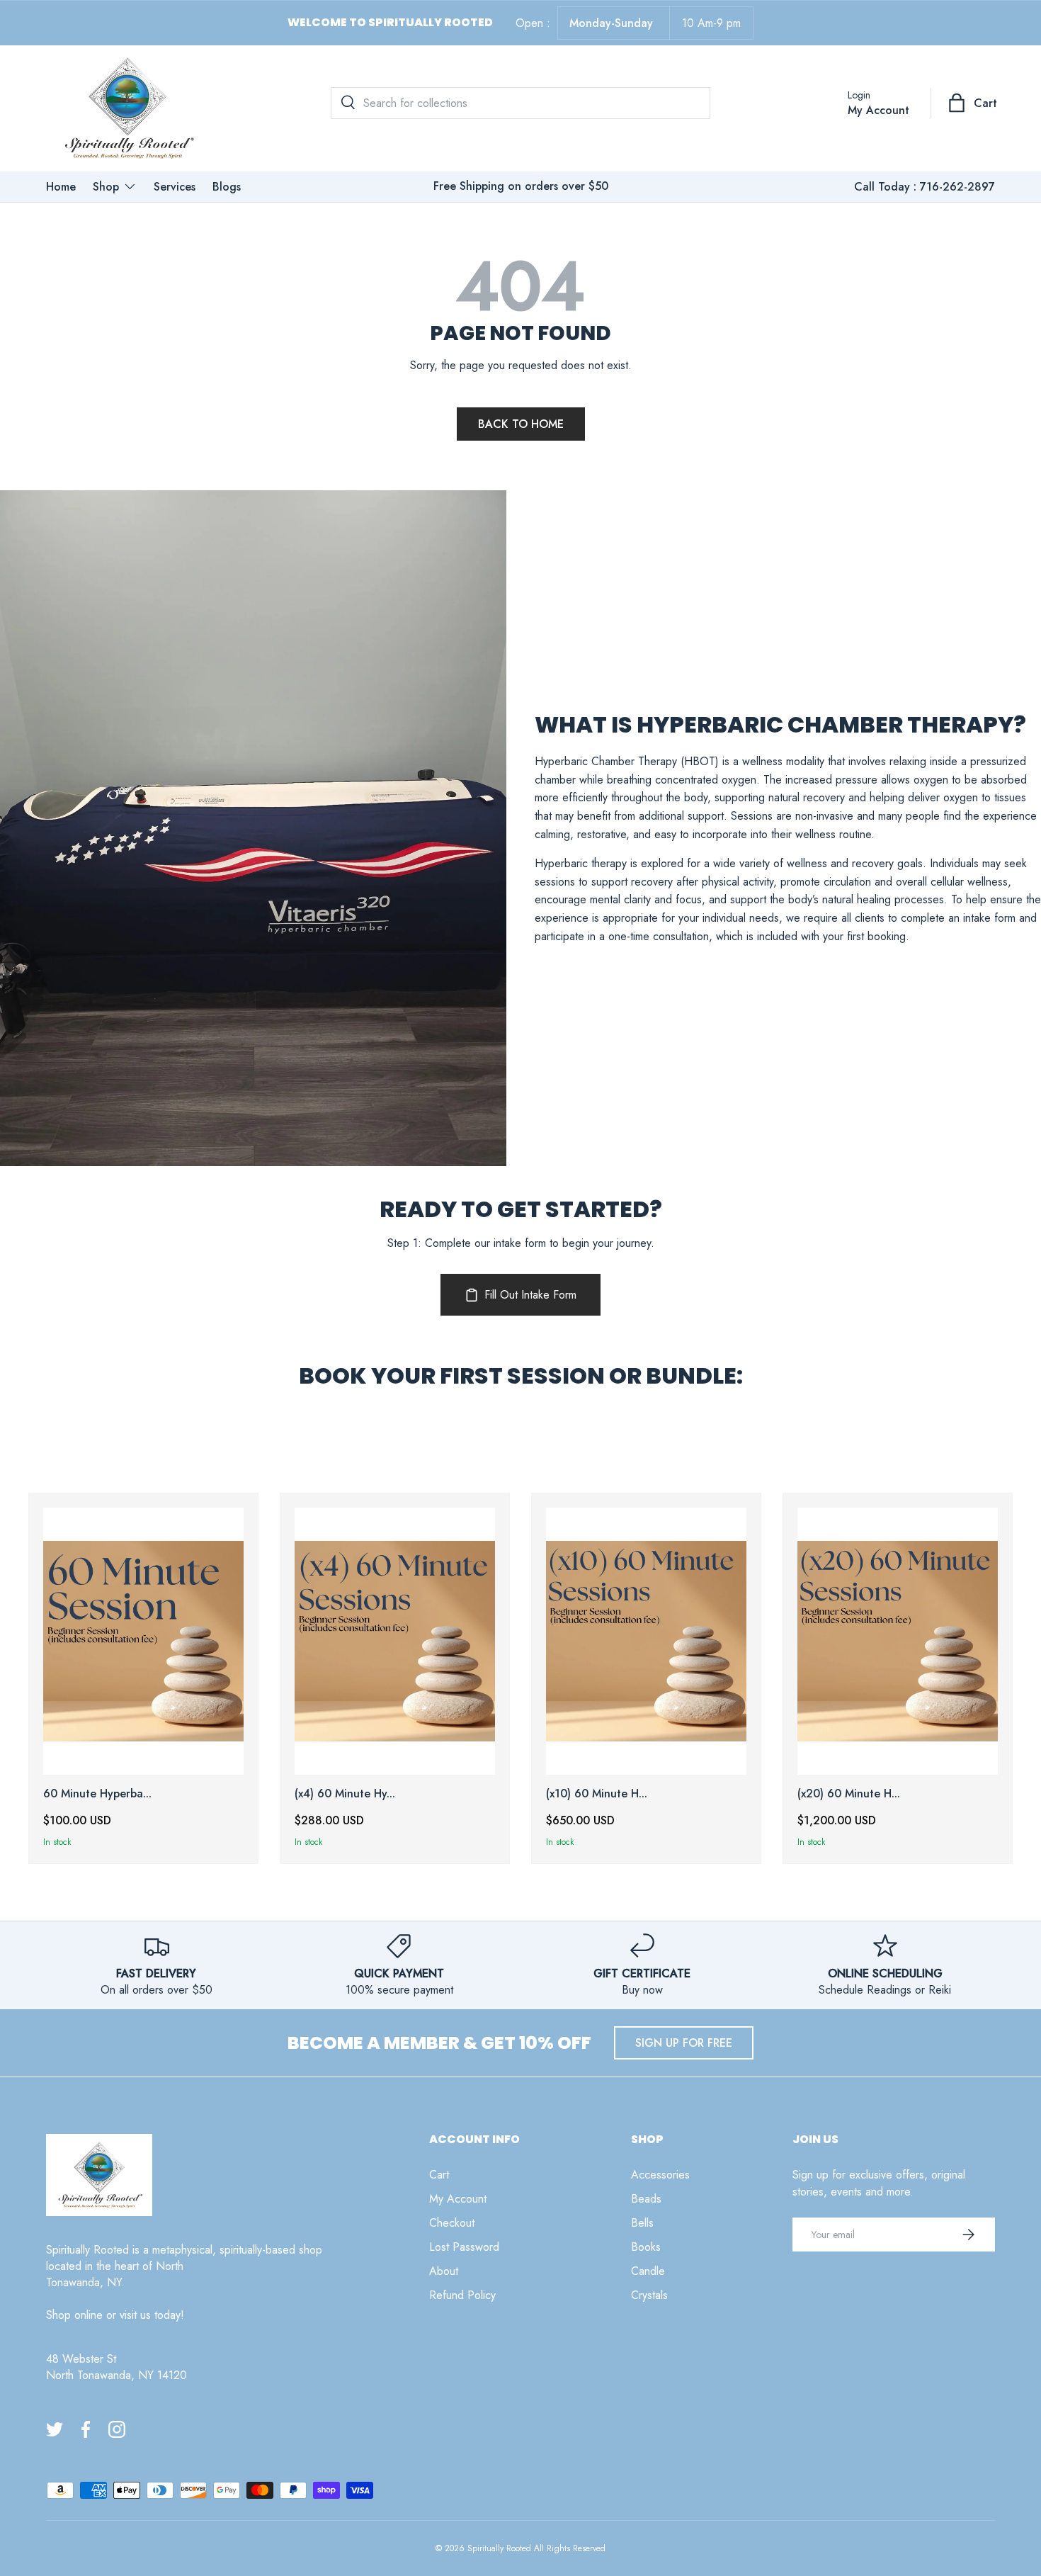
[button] (974, 103)
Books (646, 2247)
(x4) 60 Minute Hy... (345, 1793)
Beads (646, 2199)
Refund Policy (462, 2295)
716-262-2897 (957, 187)
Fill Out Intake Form (530, 1295)
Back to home (521, 424)
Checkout (452, 2223)
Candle (648, 2271)
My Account (458, 2199)
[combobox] (520, 103)
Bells (642, 2223)
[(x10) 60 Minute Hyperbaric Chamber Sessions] (646, 1641)
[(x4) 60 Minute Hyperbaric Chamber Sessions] (395, 1641)
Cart (439, 2175)
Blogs (227, 187)
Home (61, 187)
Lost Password (464, 2247)
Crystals (649, 2295)
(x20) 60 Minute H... (849, 1793)
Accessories (660, 2175)
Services (175, 187)
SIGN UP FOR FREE (684, 2043)
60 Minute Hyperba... (97, 1793)
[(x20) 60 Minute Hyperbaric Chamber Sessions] (898, 1641)
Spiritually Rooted (499, 2548)
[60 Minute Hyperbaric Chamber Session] (143, 1641)
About (444, 2271)
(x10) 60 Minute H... (597, 1793)
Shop (106, 187)
